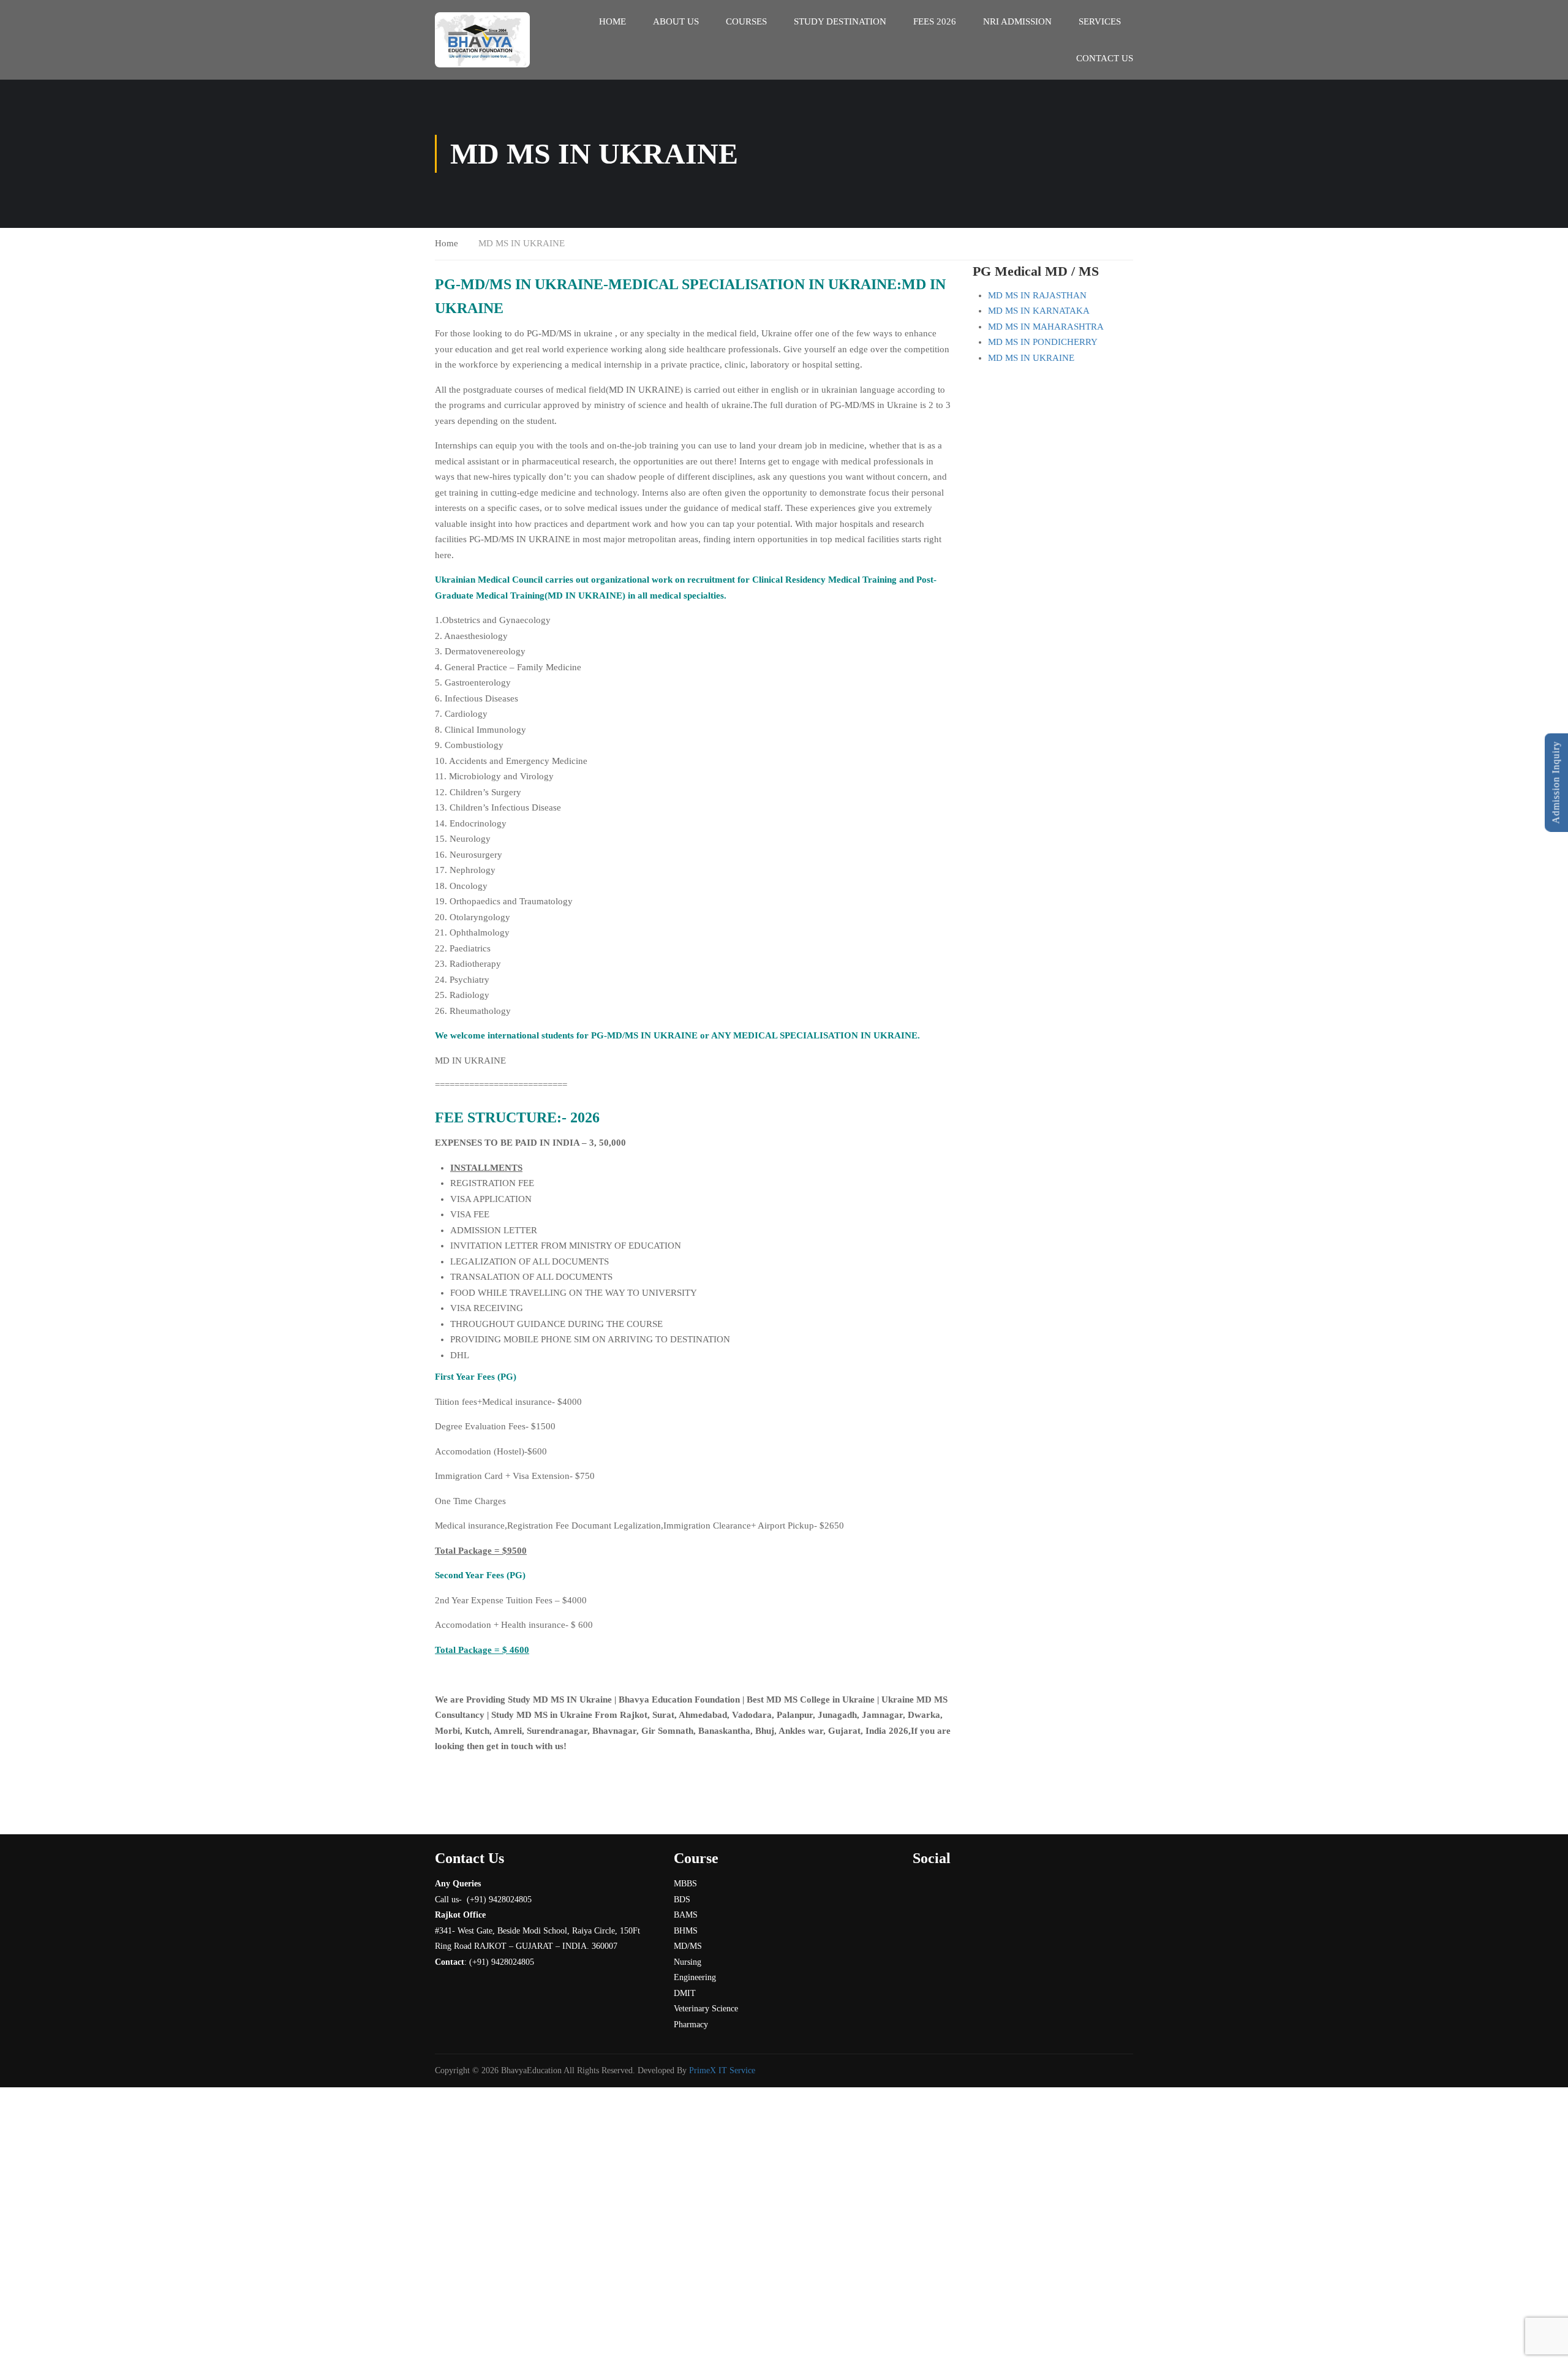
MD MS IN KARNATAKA (1039, 311)
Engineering (695, 1977)
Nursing (688, 1962)
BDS (682, 1900)
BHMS (686, 1931)
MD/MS (688, 1946)
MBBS (685, 1884)
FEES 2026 (935, 21)
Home (612, 21)
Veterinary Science (706, 2009)
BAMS (686, 1915)
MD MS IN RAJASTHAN (1037, 295)
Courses (746, 21)
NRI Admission (1017, 21)
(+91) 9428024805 (502, 1962)
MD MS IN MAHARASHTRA (1046, 327)
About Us (676, 21)
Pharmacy (691, 2025)
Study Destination (840, 21)
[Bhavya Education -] (482, 40)
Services (1100, 21)
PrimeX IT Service (722, 2070)
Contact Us (1105, 58)
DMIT (685, 1993)
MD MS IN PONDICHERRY (1043, 342)
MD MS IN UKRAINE (1031, 358)
